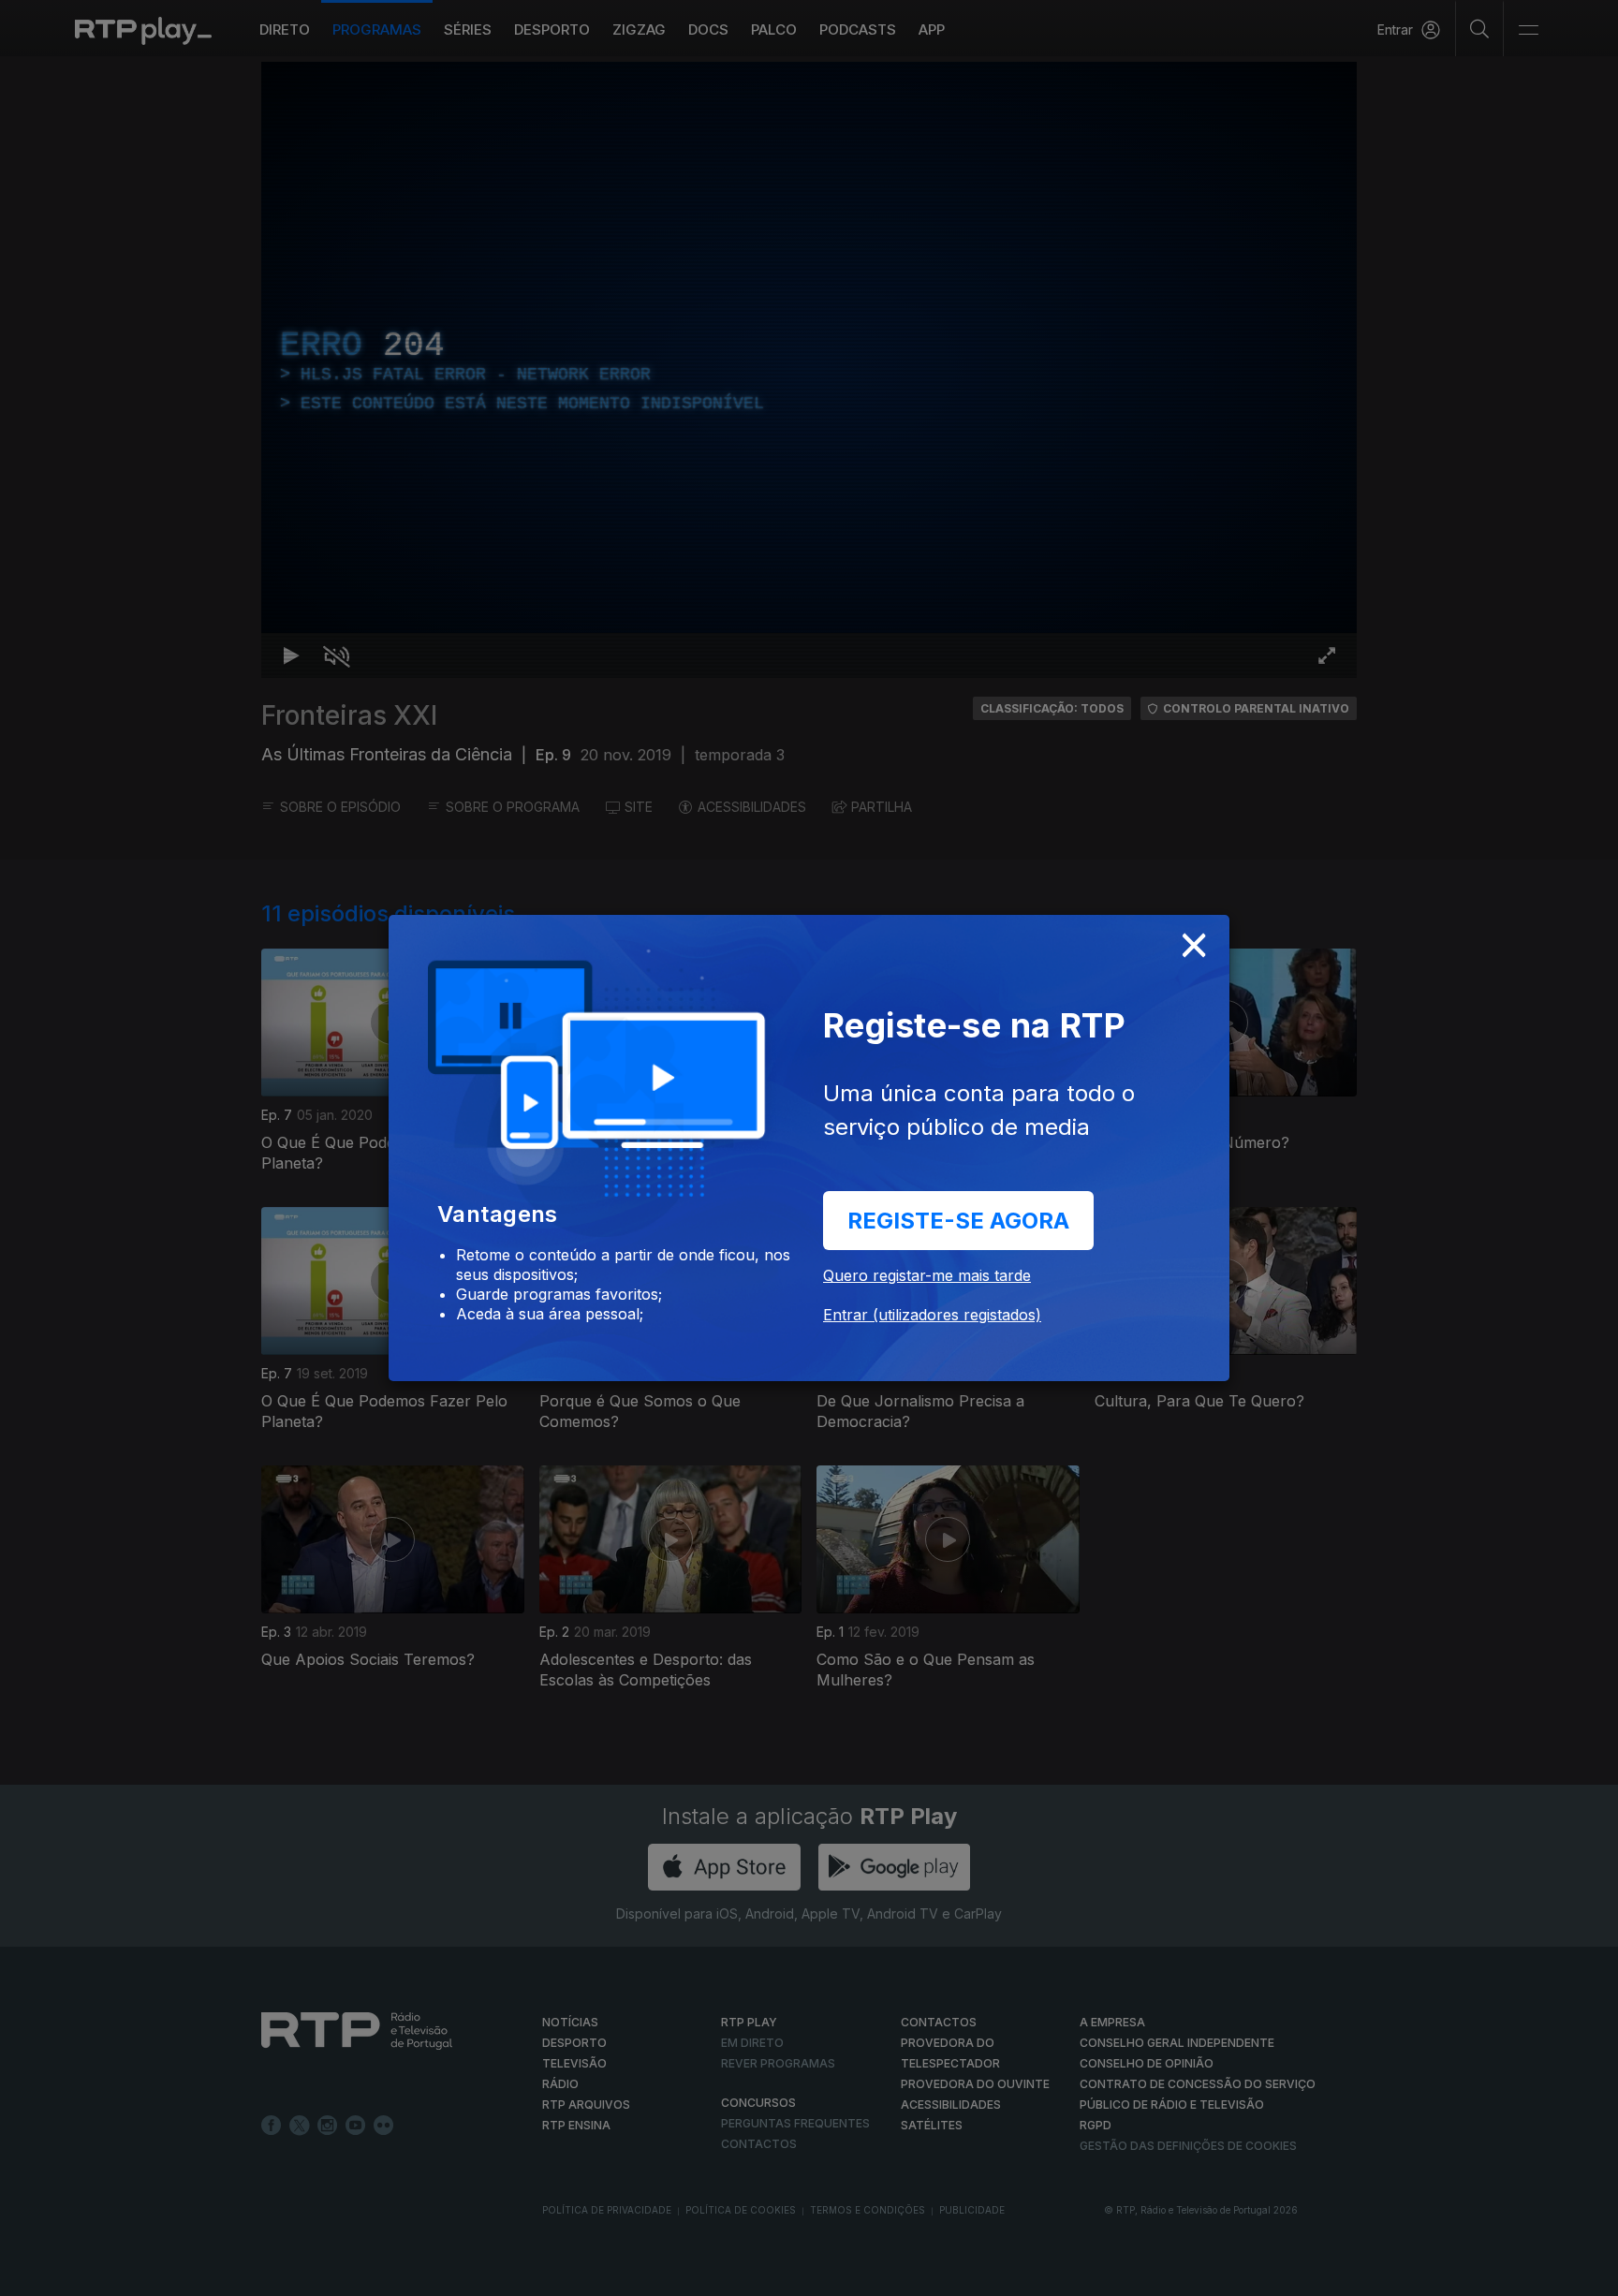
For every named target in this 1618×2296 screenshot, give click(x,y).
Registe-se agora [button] (958, 1221)
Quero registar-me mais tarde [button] (927, 1275)
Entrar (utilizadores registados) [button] (932, 1315)
